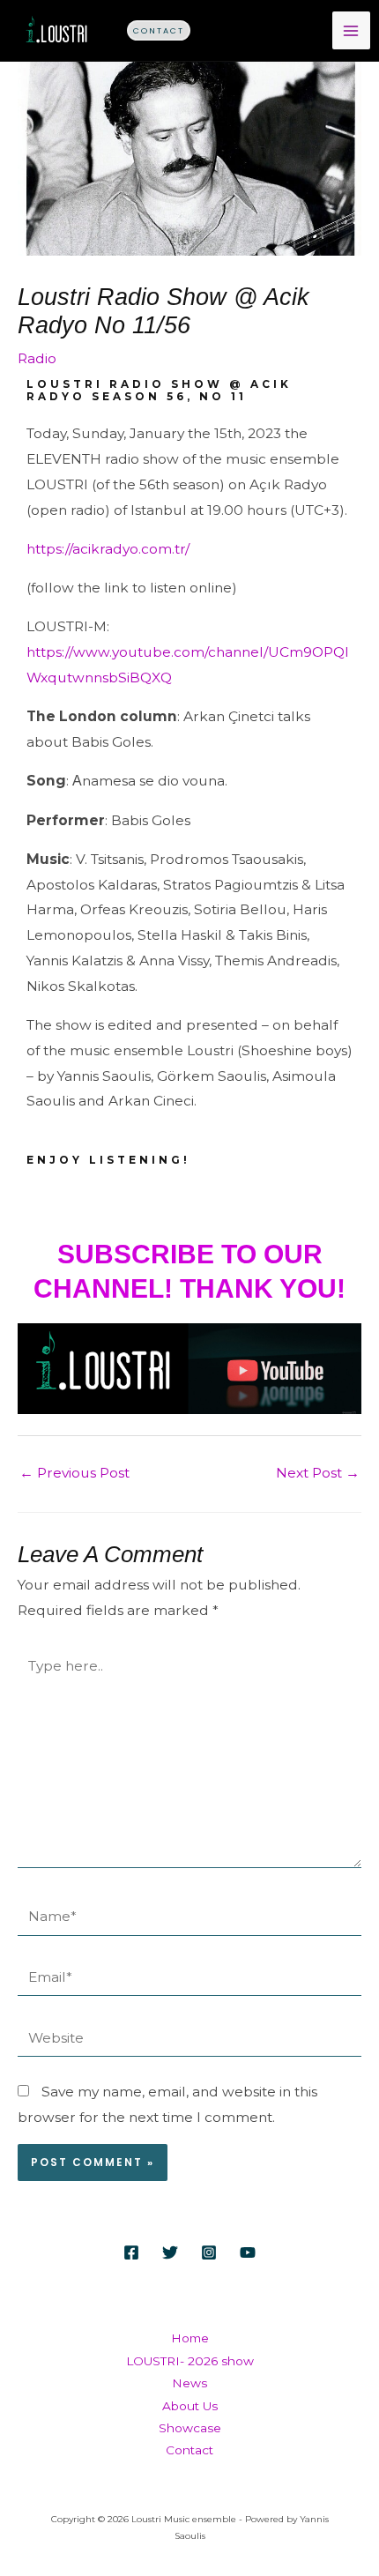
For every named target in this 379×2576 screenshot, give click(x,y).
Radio (37, 358)
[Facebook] (131, 2252)
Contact (189, 2450)
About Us (190, 2406)
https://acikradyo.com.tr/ (108, 549)
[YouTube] (248, 2252)
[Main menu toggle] (351, 30)
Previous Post (74, 1473)
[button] (159, 30)
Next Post (318, 1473)
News (189, 2383)
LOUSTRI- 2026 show (190, 2361)
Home (190, 2338)
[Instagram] (209, 2252)
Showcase (190, 2428)
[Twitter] (170, 2252)
